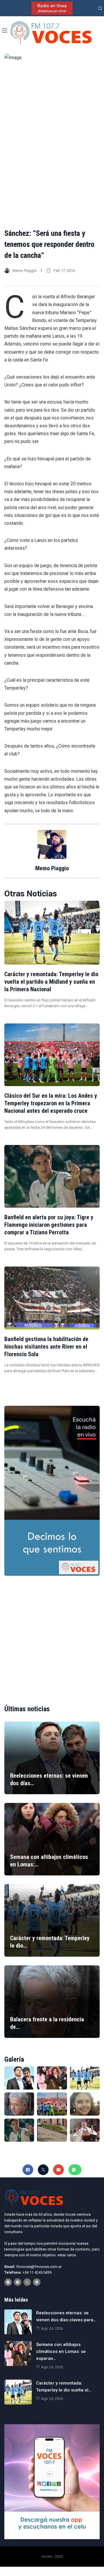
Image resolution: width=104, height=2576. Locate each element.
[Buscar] (100, 8)
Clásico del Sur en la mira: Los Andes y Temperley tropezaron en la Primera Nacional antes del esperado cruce (51, 1103)
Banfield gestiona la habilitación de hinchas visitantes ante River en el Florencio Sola (46, 1347)
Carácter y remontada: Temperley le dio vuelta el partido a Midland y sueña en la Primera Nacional (51, 982)
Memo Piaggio (25, 271)
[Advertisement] (52, 1635)
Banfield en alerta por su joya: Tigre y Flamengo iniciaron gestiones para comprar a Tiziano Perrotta (49, 1225)
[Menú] (5, 30)
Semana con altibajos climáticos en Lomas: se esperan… (61, 2351)
